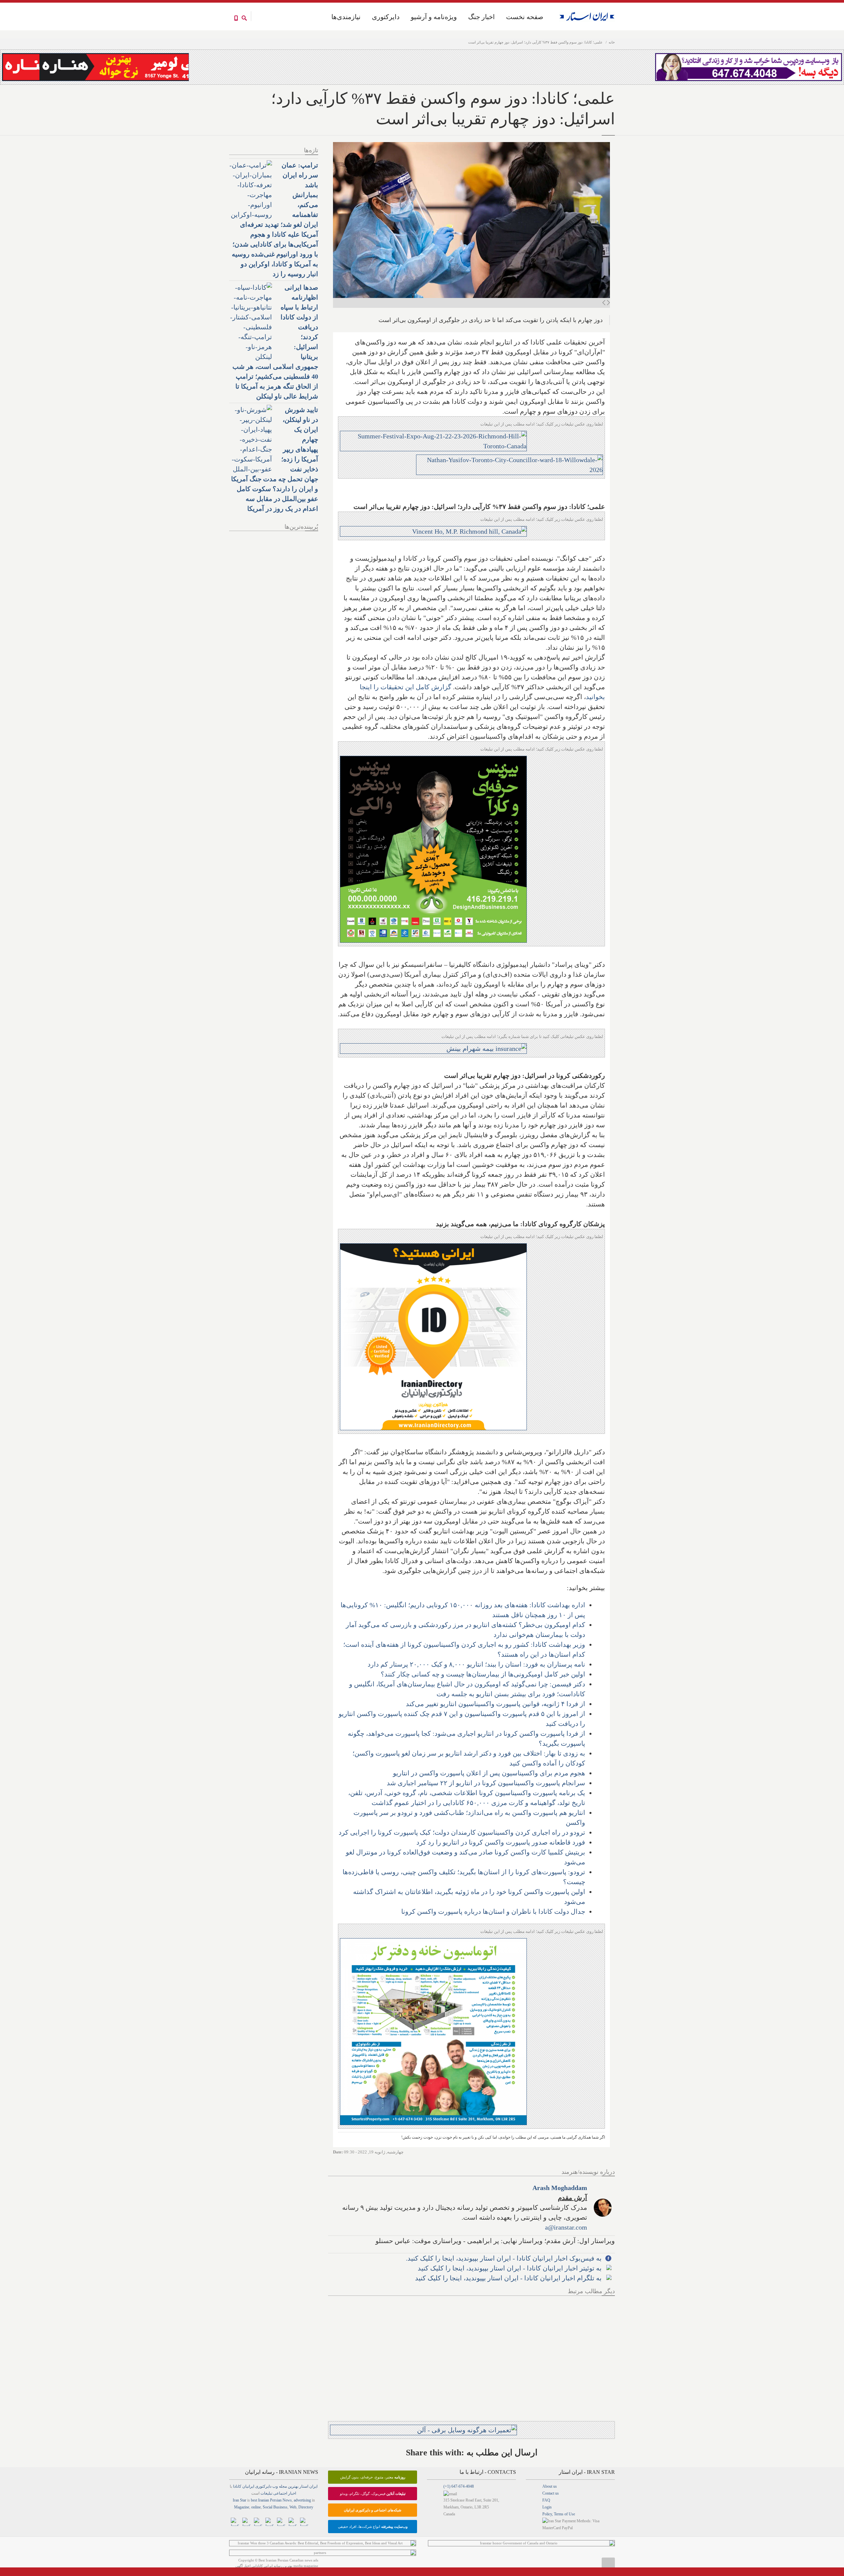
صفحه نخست (525, 17)
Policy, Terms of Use (559, 2514)
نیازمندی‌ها (346, 17)
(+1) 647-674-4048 (459, 2486)
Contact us (551, 2493)
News (287, 2500)
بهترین (293, 2486)
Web (293, 2507)
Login (547, 2507)
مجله (283, 2486)
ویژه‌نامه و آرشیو (434, 17)
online (256, 2507)
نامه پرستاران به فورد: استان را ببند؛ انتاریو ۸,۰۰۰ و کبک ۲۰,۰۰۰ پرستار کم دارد (476, 1664)
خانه (612, 42)
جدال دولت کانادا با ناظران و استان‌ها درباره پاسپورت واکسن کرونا (493, 1911)
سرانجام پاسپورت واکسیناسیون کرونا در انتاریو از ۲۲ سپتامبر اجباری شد (486, 1783)
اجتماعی (280, 2493)
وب (275, 2486)
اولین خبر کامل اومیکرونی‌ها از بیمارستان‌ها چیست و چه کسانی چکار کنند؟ (483, 1674)
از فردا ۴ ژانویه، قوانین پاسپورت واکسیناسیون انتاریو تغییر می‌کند (496, 1704)
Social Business (275, 2507)
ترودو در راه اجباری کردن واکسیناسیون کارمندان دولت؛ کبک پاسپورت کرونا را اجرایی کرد (462, 1832)
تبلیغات (266, 2493)
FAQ (546, 2500)
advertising (302, 2500)
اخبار (292, 2493)
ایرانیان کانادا (244, 2486)
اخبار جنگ (482, 17)
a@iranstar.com (566, 2227)
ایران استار (308, 2486)
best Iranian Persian (266, 2500)
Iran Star (240, 2500)
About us (550, 2486)
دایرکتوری (386, 17)
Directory (306, 2507)
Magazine (242, 2507)
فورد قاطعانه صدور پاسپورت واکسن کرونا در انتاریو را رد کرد (501, 1842)
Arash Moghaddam (560, 2188)
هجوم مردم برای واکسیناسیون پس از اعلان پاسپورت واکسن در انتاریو (489, 1773)
